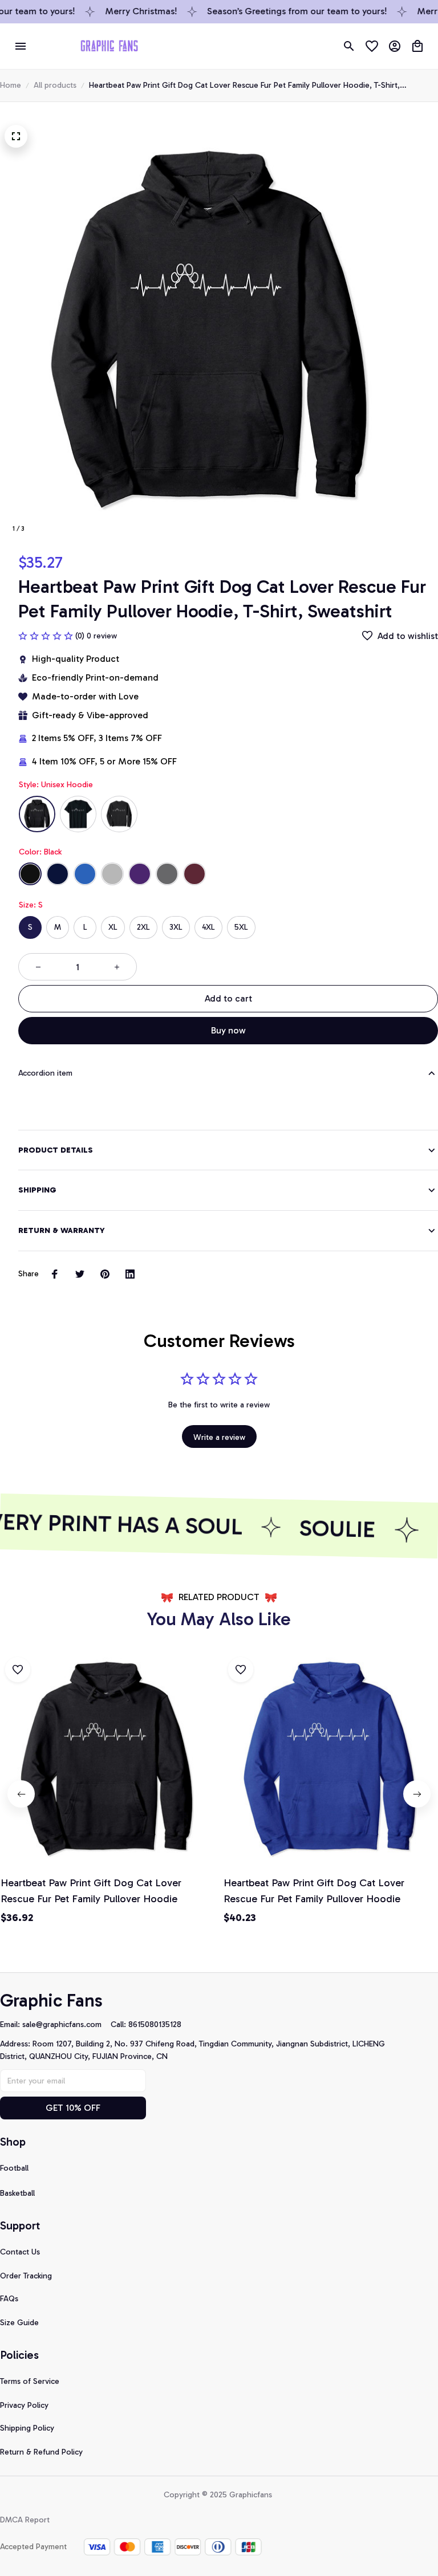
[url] (66, 2025)
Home (11, 85)
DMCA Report (25, 2520)
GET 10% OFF (73, 2108)
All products (55, 85)
